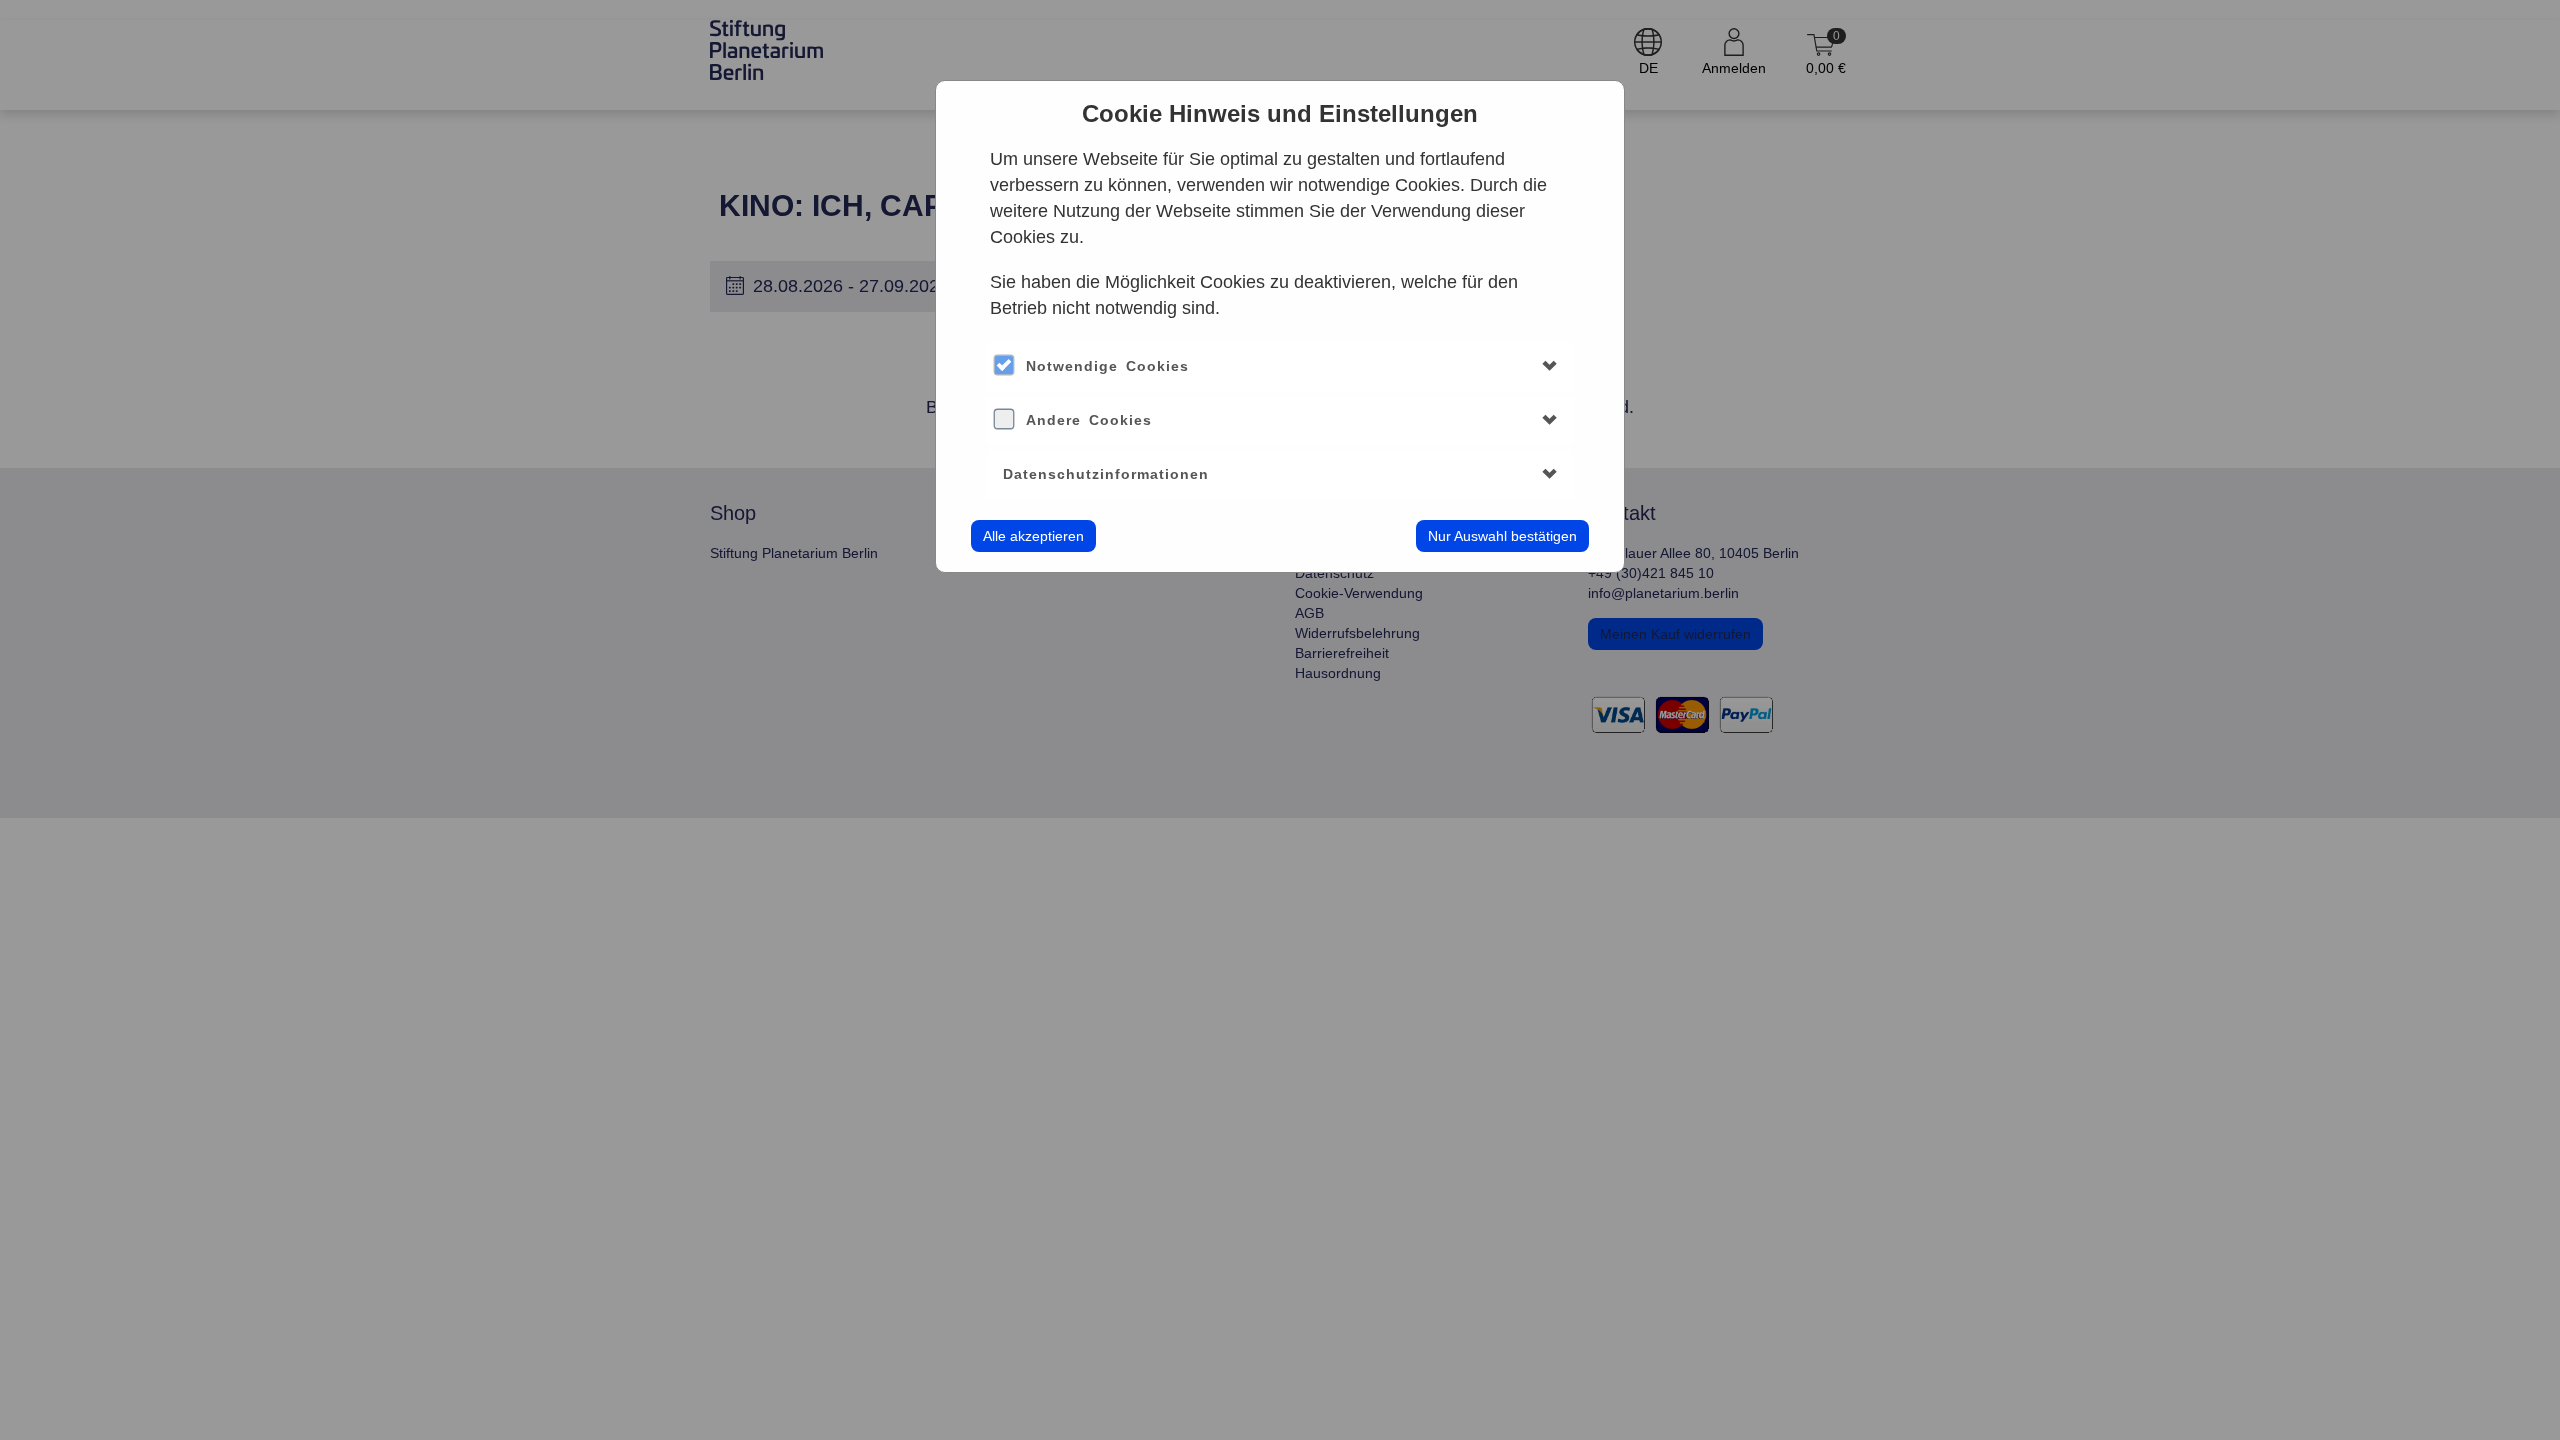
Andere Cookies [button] (1089, 420)
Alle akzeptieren (1033, 536)
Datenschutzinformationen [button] (1106, 474)
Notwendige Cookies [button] (1107, 366)
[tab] (1279, 366)
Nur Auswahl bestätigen (1502, 536)
